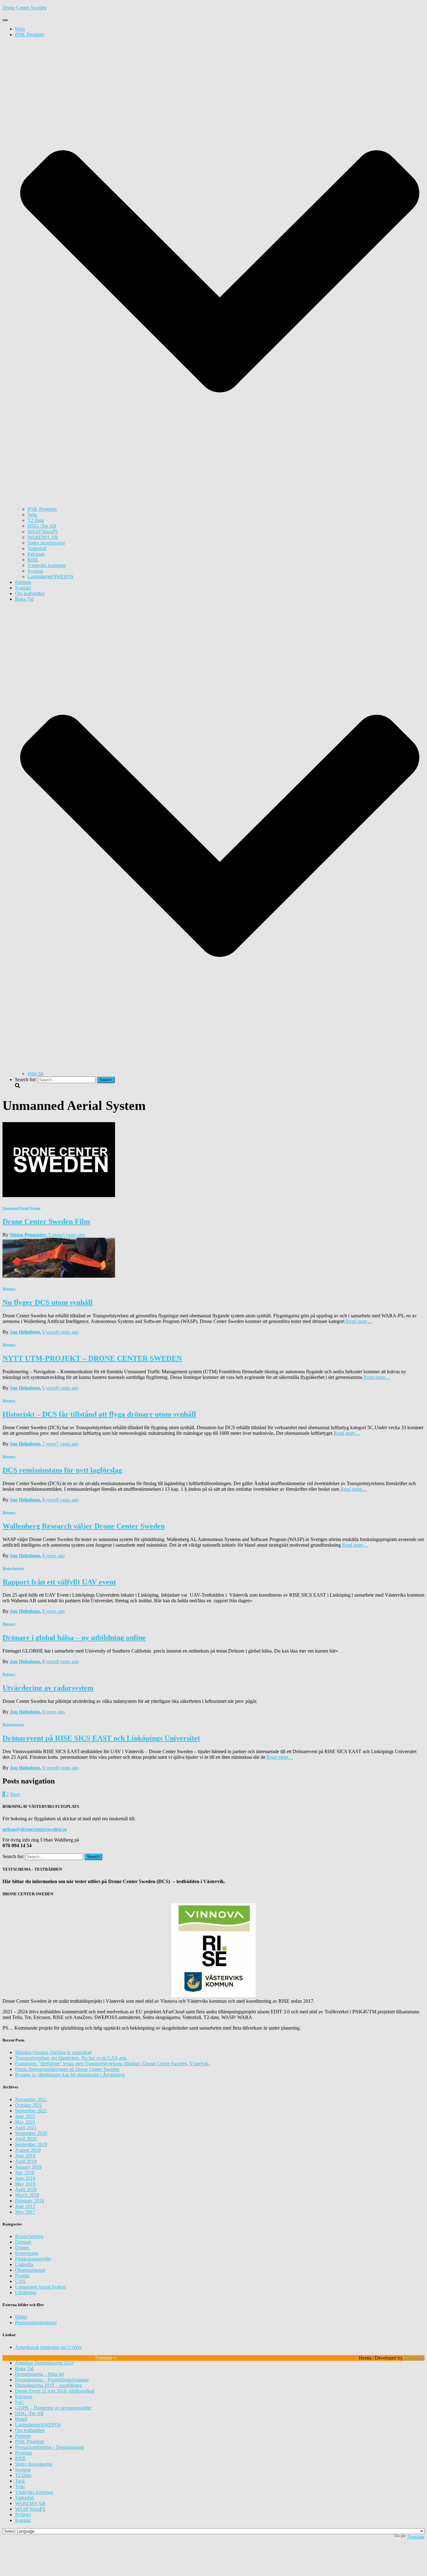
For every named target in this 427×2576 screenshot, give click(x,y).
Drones (22, 2248)
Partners (23, 582)
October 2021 (29, 2105)
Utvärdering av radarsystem (48, 1688)
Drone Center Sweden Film (46, 1221)
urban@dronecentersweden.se (35, 1829)
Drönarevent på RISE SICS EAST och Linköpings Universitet (101, 1738)
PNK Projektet (42, 509)
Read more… (358, 1321)
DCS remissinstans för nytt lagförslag (62, 1470)
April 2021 (26, 2128)
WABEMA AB (43, 537)
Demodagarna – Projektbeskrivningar (52, 2380)
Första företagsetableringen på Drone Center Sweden (67, 2069)
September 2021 (31, 2111)
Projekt (22, 2276)
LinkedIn (24, 2264)
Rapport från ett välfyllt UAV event (59, 1582)
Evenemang (27, 2253)
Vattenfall (37, 548)
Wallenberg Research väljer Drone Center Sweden (84, 1526)
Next (15, 1794)
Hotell (21, 2419)
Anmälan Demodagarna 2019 (44, 2363)
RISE (33, 560)
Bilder (21, 2317)
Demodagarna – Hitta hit (39, 2374)
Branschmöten (13, 1568)
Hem (20, 29)
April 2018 (26, 2189)
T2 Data (36, 520)
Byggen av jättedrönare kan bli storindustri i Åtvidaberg (70, 2075)
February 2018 (30, 2201)
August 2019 (28, 2150)
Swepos (35, 571)
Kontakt (23, 588)
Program (23, 2453)
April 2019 (26, 2161)
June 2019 (25, 2156)
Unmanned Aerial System (21, 1208)
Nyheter (23, 2515)
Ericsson (36, 554)
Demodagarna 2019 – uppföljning (48, 2385)
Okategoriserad (30, 2270)
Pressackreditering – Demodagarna (49, 2447)
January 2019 (28, 2167)
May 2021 (25, 2122)
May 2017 (25, 2212)
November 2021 (31, 2099)
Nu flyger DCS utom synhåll (48, 1302)
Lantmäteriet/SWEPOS (50, 577)
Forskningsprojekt (33, 2259)
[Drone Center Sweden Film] (59, 1195)
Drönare (9, 1289)
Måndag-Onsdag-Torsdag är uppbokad (53, 2052)
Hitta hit (35, 1074)
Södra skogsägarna (46, 543)
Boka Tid (24, 2368)
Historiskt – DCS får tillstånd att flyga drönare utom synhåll (99, 1414)
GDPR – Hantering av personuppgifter (53, 2408)
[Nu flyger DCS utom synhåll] (59, 1276)
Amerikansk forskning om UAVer (48, 2347)
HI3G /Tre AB (42, 526)
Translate (416, 2537)
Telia (32, 515)
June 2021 (25, 2116)
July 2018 (25, 2173)
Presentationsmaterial (36, 2322)
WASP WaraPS (43, 532)
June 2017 (25, 2206)
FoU (20, 2402)
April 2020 (26, 2139)
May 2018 (25, 2184)
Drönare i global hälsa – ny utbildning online (74, 1638)
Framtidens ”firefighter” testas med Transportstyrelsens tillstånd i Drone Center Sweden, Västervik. (112, 2064)
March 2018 (27, 2195)
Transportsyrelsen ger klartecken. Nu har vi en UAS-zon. (71, 2058)
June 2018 (25, 2178)
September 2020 (31, 2133)
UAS (20, 2281)
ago (66, 1235)
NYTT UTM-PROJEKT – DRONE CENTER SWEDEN (92, 1358)
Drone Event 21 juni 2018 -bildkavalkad (55, 2391)
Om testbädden (30, 593)
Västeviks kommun (47, 565)
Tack (20, 2481)
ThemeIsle (414, 2358)
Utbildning (26, 2293)
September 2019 (31, 2144)
